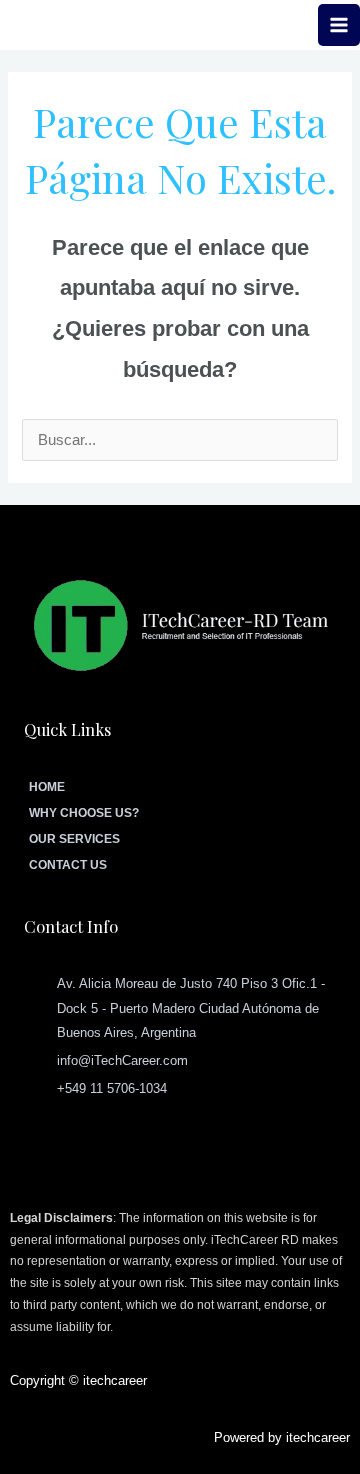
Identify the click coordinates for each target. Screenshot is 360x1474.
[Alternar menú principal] (339, 25)
